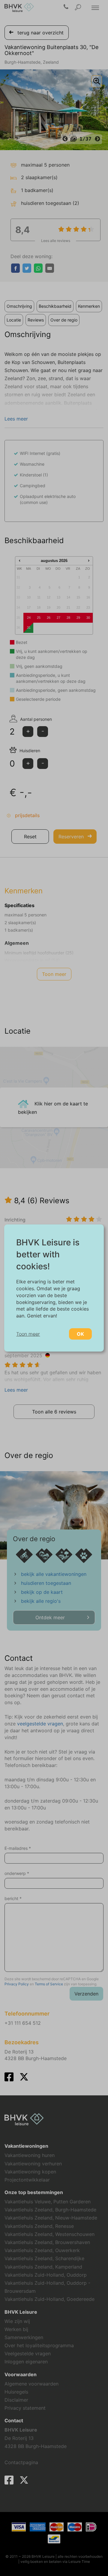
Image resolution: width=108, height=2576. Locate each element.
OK (80, 1334)
